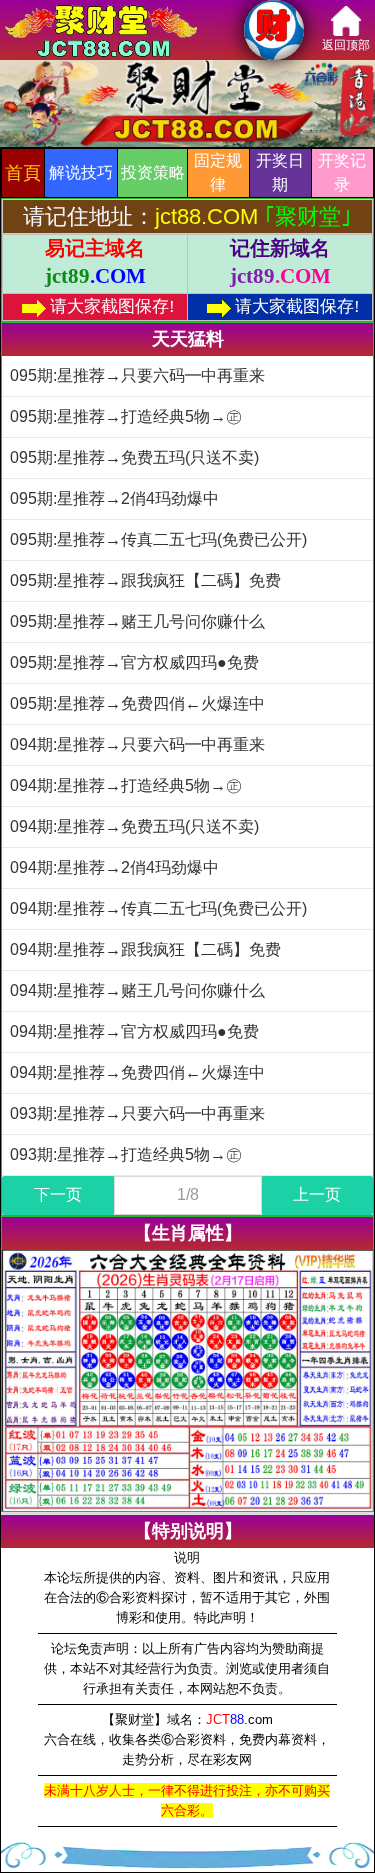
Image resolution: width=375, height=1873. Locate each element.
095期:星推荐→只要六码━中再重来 (137, 375)
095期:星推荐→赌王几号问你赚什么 (137, 621)
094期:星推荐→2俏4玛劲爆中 (114, 867)
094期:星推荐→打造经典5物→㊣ (126, 785)
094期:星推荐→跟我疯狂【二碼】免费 (145, 949)
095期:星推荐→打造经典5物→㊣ (126, 416)
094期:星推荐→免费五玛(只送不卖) (134, 826)
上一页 (317, 1194)
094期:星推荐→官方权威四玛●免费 (134, 1031)
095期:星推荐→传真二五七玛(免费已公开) (158, 539)
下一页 (58, 1194)
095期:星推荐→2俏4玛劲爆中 (114, 498)
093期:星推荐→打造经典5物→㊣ (126, 1154)
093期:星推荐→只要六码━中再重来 (137, 1113)
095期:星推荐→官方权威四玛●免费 (134, 662)
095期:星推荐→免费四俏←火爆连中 (137, 703)
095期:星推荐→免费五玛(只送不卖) (134, 457)
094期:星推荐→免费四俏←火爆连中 (137, 1072)
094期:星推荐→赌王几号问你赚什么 (137, 990)
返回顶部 (346, 45)
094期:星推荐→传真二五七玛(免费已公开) (158, 908)
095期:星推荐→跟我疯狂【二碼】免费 (145, 580)
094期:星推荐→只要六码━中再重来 (137, 744)
